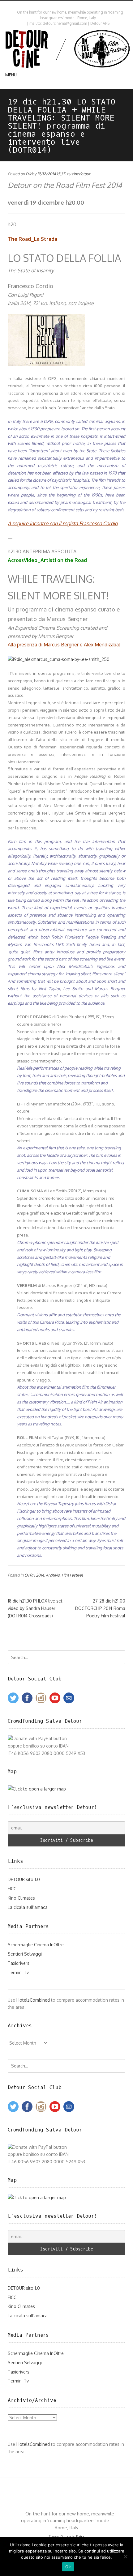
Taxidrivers (19, 1963)
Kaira (80, 2536)
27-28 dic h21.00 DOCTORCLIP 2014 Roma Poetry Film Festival (100, 1608)
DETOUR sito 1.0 (24, 1879)
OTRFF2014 (34, 1575)
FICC (12, 1889)
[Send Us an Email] (62, 6)
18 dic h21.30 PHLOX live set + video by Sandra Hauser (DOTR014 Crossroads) (37, 1608)
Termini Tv (18, 1972)
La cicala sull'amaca (28, 1907)
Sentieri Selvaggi (25, 1954)
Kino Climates (21, 1898)
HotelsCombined (33, 2000)
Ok (68, 2567)
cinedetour (81, 174)
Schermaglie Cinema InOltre (36, 1945)
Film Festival (72, 1575)
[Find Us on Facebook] (68, 6)
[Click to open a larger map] (37, 1789)
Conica (66, 2536)
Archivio (53, 1575)
